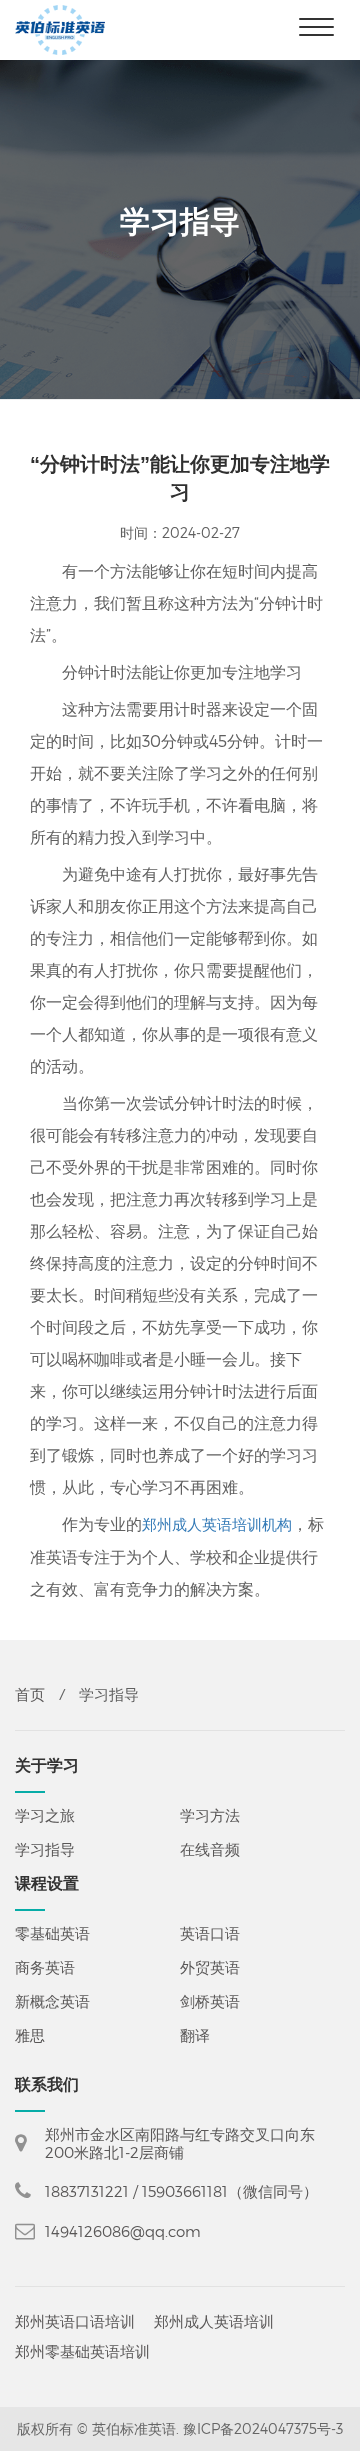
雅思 (30, 2035)
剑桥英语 (210, 2001)
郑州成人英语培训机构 (217, 1524)
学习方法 (210, 1815)
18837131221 (87, 2191)
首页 (30, 1694)
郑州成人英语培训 (214, 2326)
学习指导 (45, 1849)
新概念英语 (52, 2001)
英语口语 (210, 1933)
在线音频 (210, 1849)
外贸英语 (210, 1967)
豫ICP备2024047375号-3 (263, 2428)
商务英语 (45, 1967)
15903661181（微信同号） (230, 2191)
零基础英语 (52, 1933)
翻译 (195, 2035)
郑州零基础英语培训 (82, 2356)
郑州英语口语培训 (75, 2326)
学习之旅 (45, 1815)
